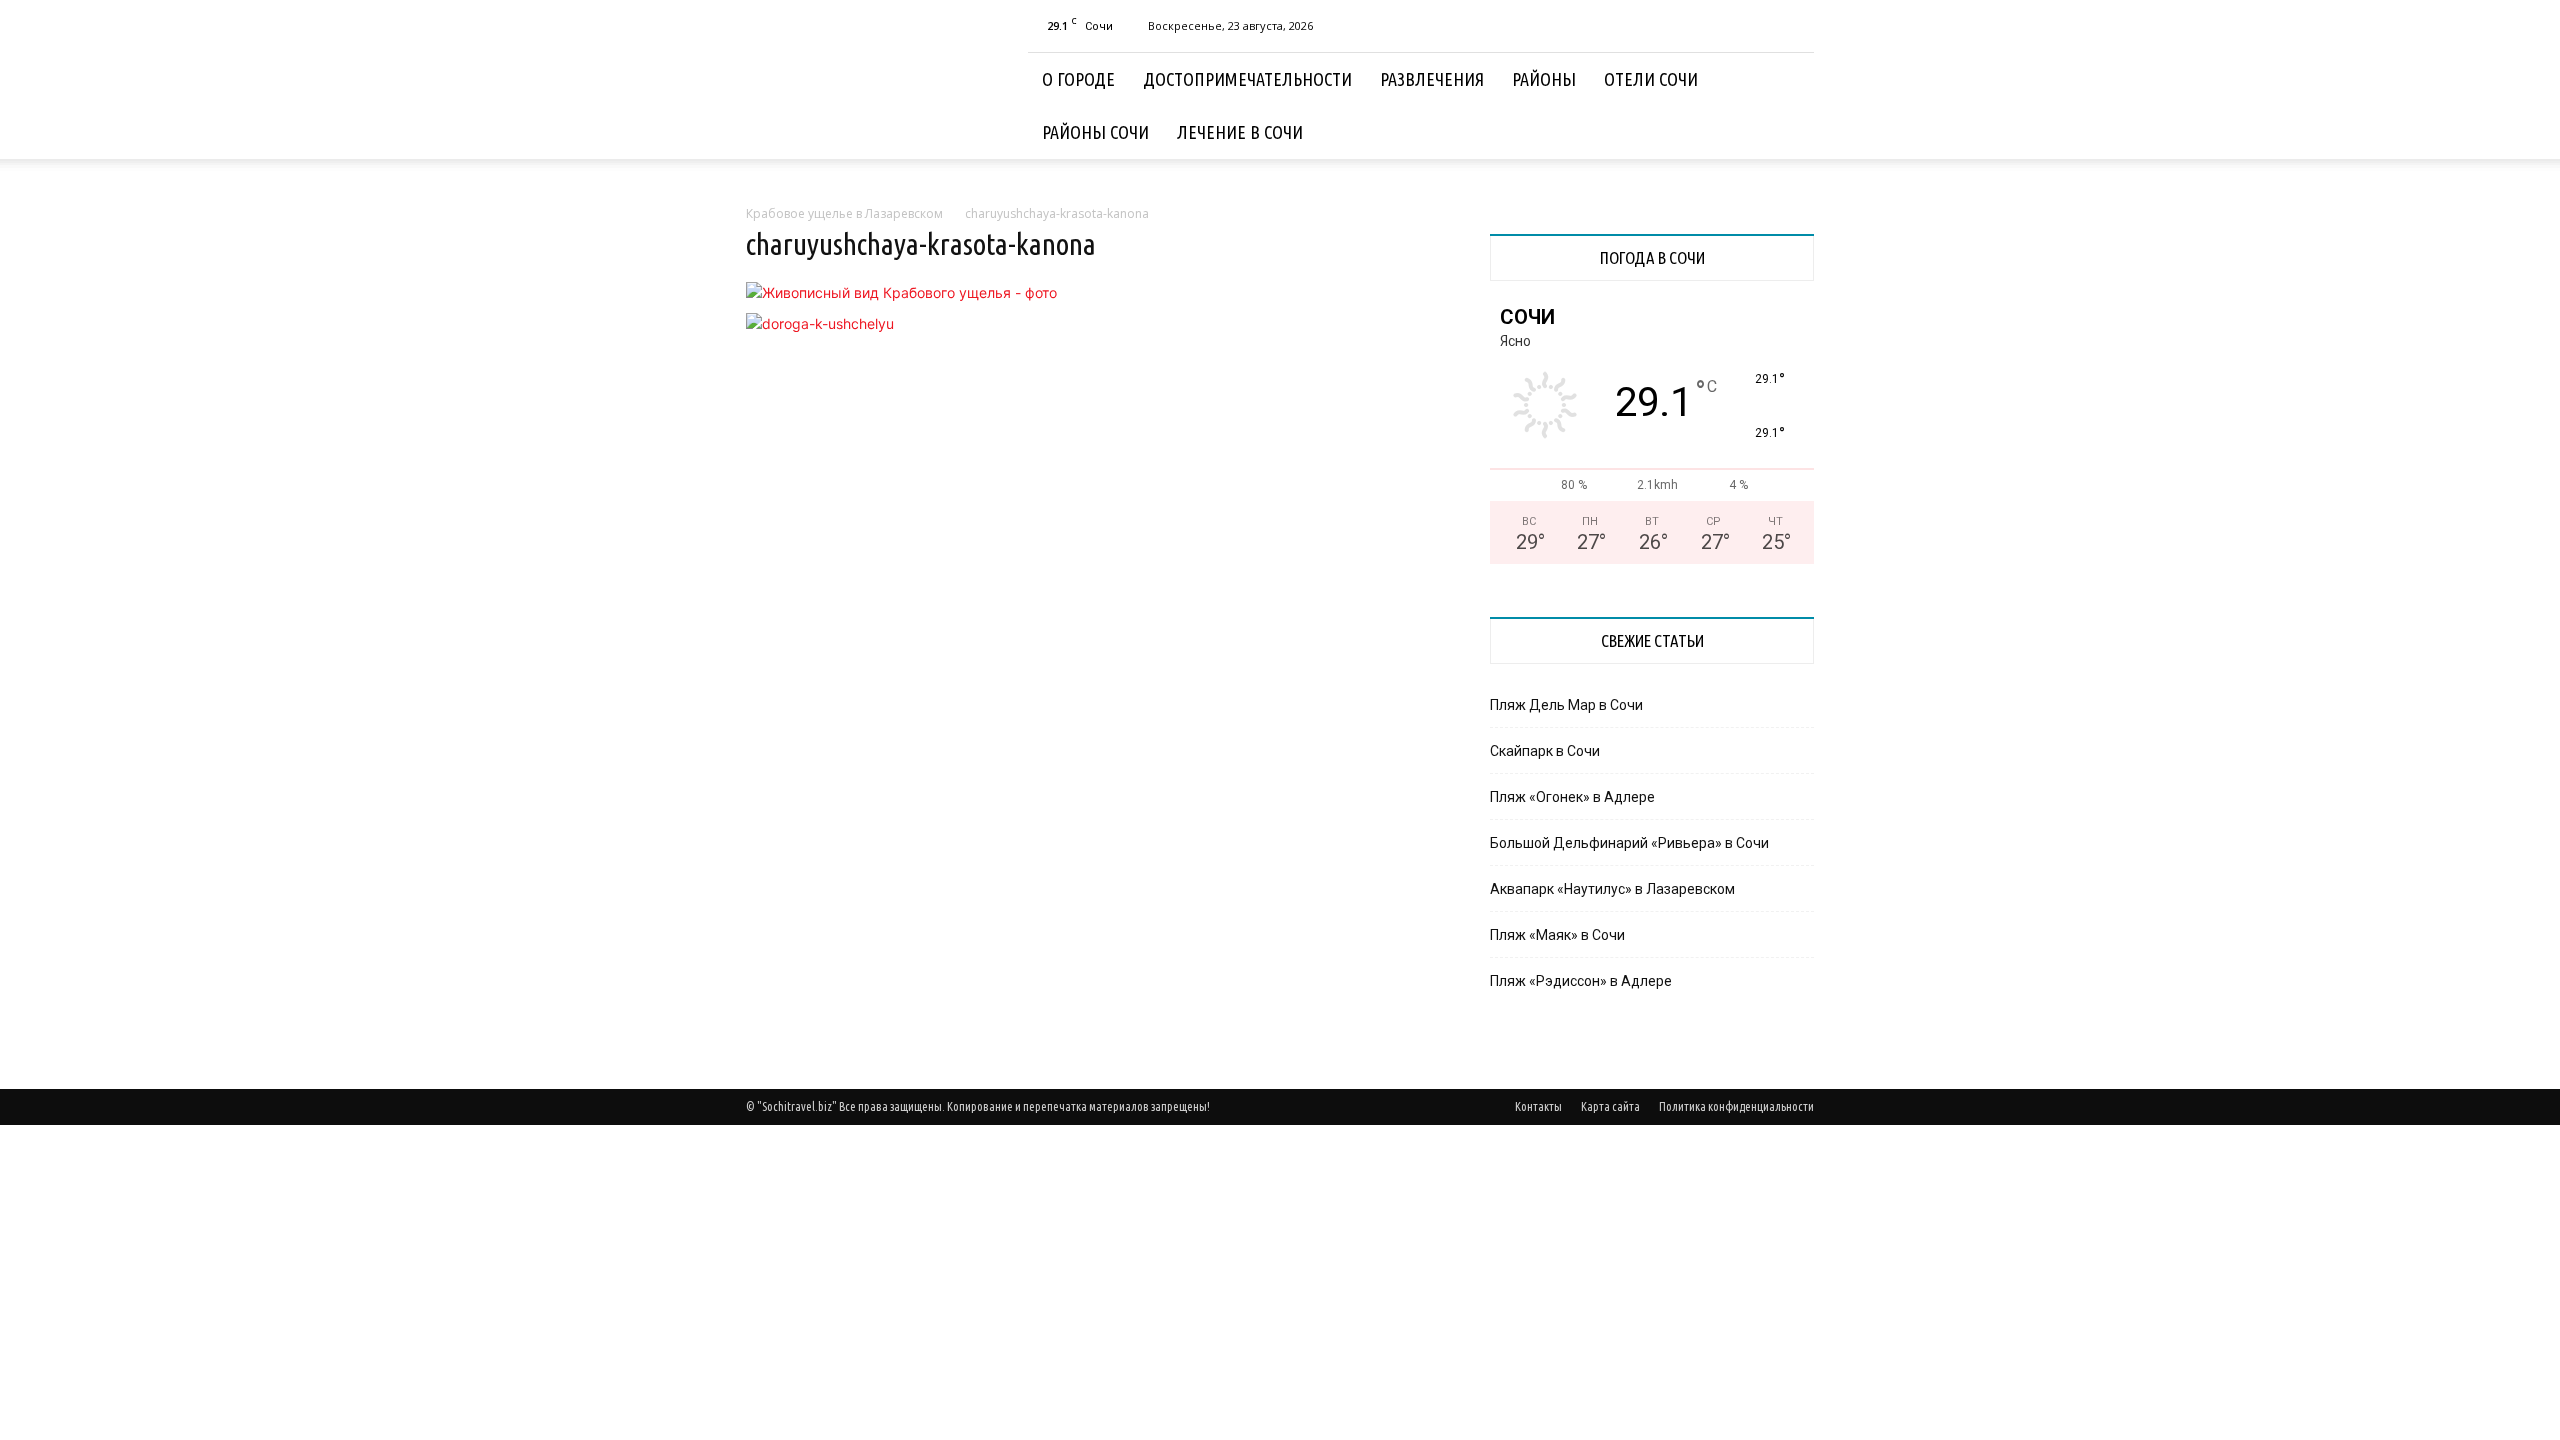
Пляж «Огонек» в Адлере (1572, 797)
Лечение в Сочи (1240, 132)
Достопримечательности (1247, 79)
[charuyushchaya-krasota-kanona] (901, 292)
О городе (1078, 79)
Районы (1544, 79)
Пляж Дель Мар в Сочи (1566, 705)
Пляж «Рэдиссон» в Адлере (1581, 981)
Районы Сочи (1095, 132)
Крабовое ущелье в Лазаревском (844, 213)
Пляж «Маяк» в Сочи (1557, 935)
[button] (1790, 80)
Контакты (1538, 1106)
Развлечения (1432, 79)
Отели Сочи (1651, 79)
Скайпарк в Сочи (1545, 751)
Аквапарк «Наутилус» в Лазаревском (1612, 889)
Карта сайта (1610, 1106)
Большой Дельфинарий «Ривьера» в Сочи (1629, 843)
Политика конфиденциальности (1736, 1106)
